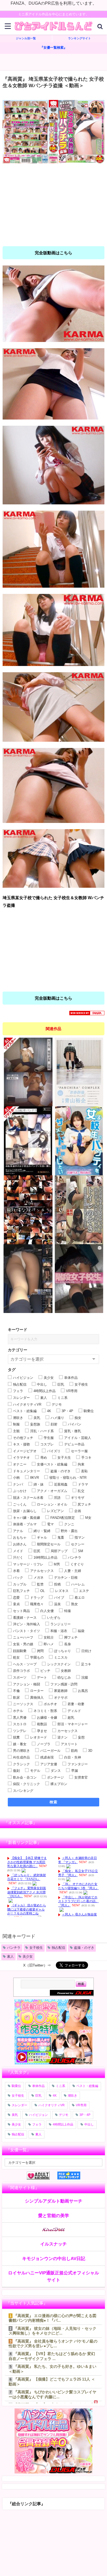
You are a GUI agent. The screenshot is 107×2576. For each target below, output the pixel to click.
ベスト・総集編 (87, 2086)
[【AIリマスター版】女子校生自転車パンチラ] (28, 1141)
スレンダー (19, 2105)
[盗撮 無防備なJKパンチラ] (28, 1210)
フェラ (37, 2124)
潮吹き (72, 2096)
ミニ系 (61, 2086)
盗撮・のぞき (84, 1948)
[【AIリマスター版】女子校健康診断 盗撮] (28, 1072)
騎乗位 (16, 2086)
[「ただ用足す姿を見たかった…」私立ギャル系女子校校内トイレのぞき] (79, 1210)
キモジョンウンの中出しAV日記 (54, 2258)
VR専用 (81, 2105)
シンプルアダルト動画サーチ (54, 2201)
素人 (10, 1956)
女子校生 (36, 1948)
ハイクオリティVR (52, 2105)
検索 (54, 1802)
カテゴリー (18, 1350)
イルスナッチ (53, 2244)
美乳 (15, 2115)
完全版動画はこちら (53, 253)
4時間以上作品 (63, 2124)
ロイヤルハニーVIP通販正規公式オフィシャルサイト (53, 2276)
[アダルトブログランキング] (42, 2176)
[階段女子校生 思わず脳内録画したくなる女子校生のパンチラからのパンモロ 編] (28, 1279)
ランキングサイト (79, 38)
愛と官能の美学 (54, 2215)
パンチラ (14, 1948)
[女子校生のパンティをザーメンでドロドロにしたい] (79, 1141)
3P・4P (85, 2115)
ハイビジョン (38, 2115)
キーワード (18, 1330)
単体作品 (38, 2086)
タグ (12, 1370)
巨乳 (38, 2096)
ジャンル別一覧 (26, 38)
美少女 (28, 1956)
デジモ (64, 2115)
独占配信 (58, 1948)
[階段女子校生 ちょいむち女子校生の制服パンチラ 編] (79, 1279)
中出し (89, 2124)
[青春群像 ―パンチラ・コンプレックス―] (79, 1072)
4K (55, 2096)
